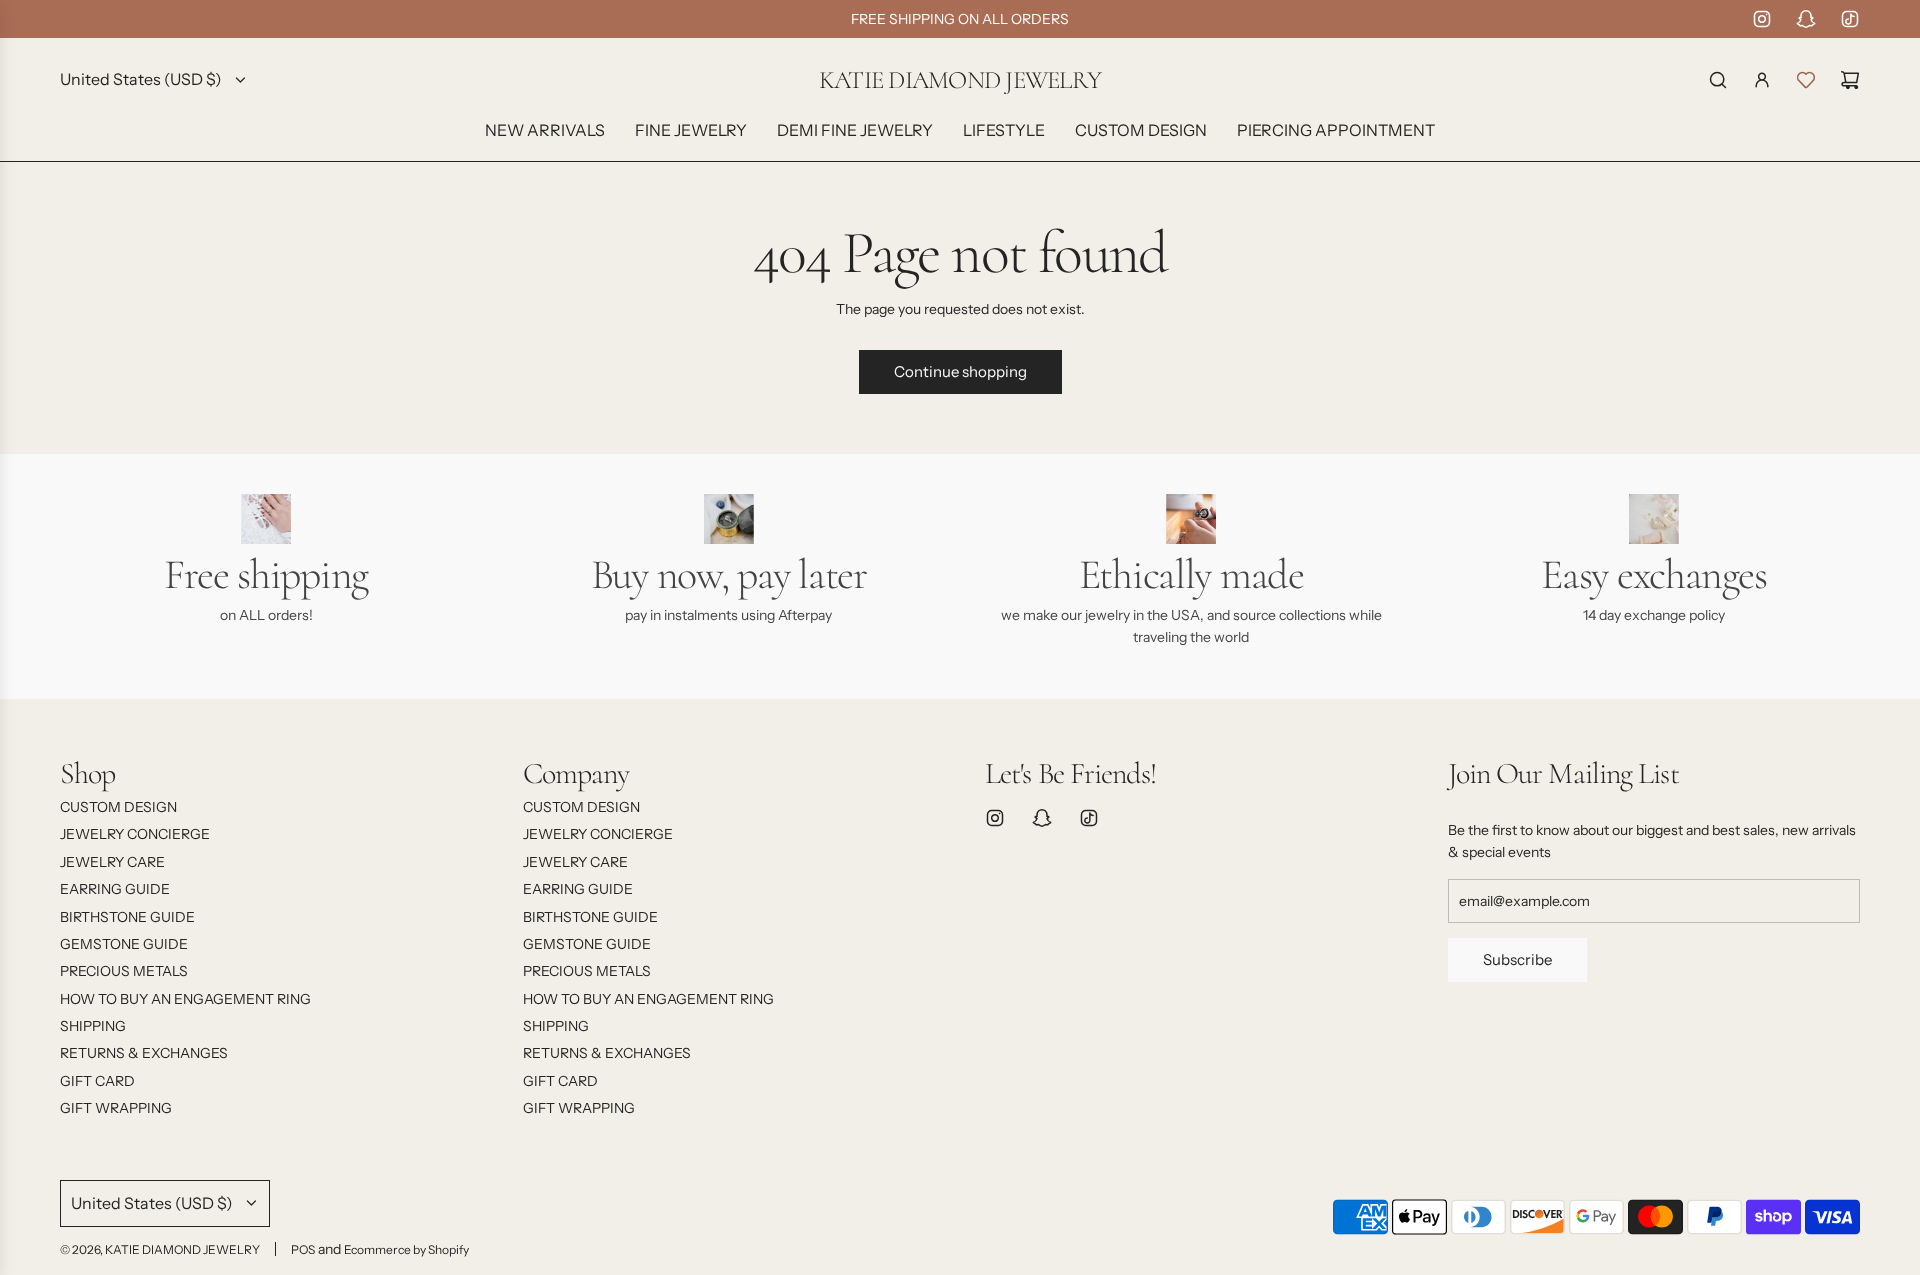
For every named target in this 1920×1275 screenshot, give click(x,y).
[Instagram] (1762, 19)
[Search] (1718, 80)
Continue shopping (960, 371)
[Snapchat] (1806, 19)
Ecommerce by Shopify (406, 1249)
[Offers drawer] (1806, 80)
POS (303, 1249)
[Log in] (1762, 80)
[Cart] (1850, 80)
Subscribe (1517, 959)
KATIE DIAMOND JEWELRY (960, 80)
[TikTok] (1850, 19)
